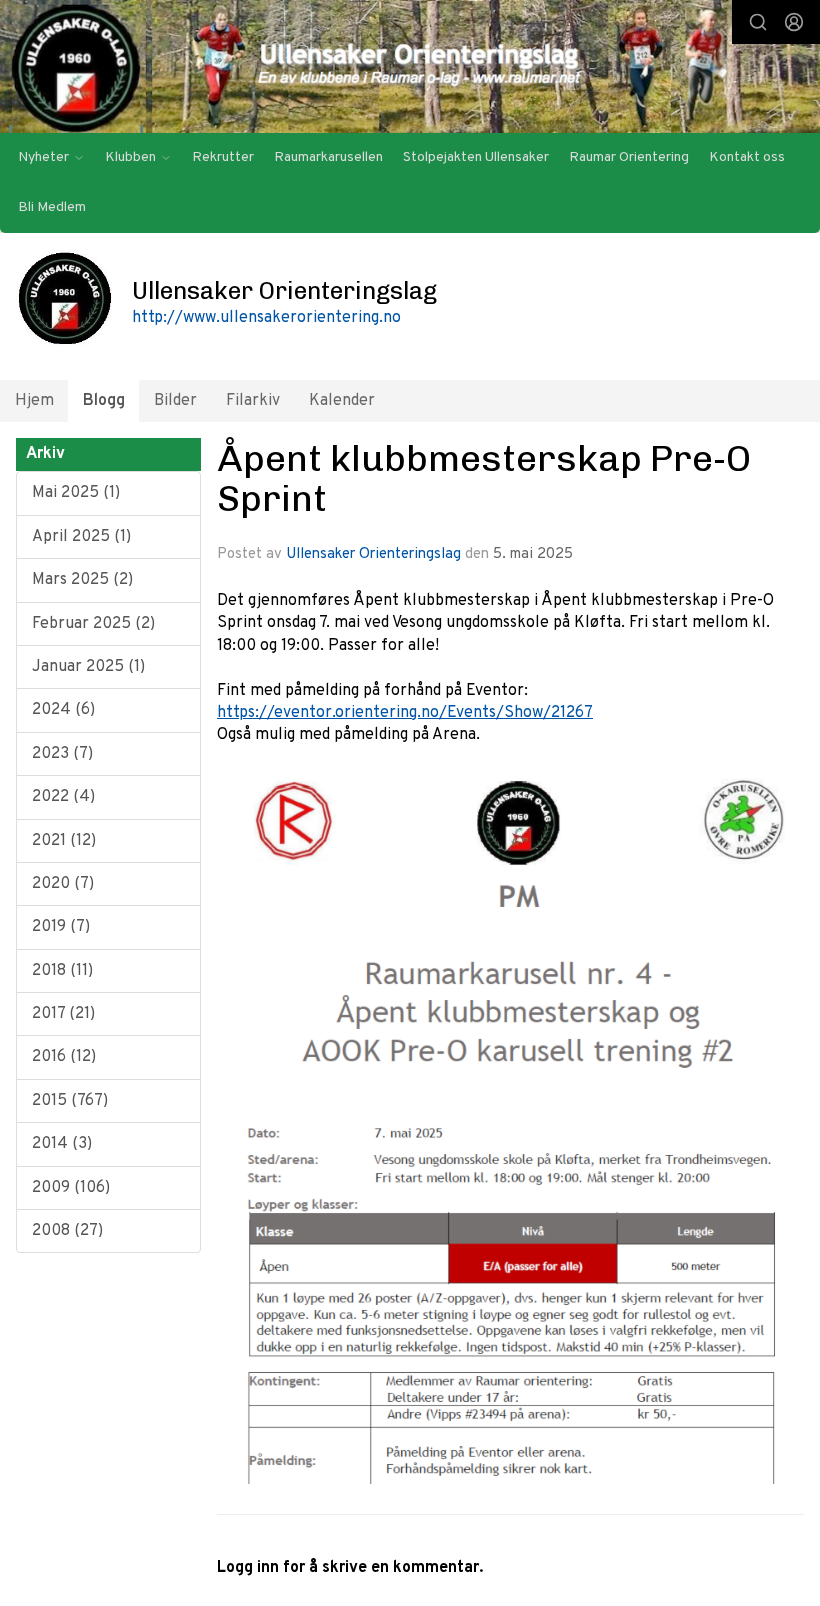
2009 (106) (71, 1188)
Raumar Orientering (629, 157)
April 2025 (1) (81, 537)
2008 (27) (67, 1231)
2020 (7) (63, 884)
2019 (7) (61, 927)
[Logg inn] (794, 22)
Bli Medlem (52, 207)
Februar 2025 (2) (93, 624)
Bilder (175, 401)
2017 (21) (63, 1014)
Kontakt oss (747, 157)
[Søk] (758, 22)
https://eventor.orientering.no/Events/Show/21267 (405, 713)
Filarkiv (253, 401)
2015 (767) (70, 1101)
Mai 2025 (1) (76, 493)
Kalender (342, 401)
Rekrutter (223, 157)
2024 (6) (63, 710)
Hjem (34, 401)
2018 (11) (62, 971)
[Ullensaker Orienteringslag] (410, 68)
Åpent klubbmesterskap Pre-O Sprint (484, 478)
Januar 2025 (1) (88, 667)
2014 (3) (62, 1144)
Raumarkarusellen (328, 157)
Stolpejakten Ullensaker (476, 157)
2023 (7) (62, 754)
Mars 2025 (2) (82, 580)
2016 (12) (64, 1057)
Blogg (104, 401)
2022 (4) (63, 797)
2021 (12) (64, 841)
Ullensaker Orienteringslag (373, 554)
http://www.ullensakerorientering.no (266, 318)
